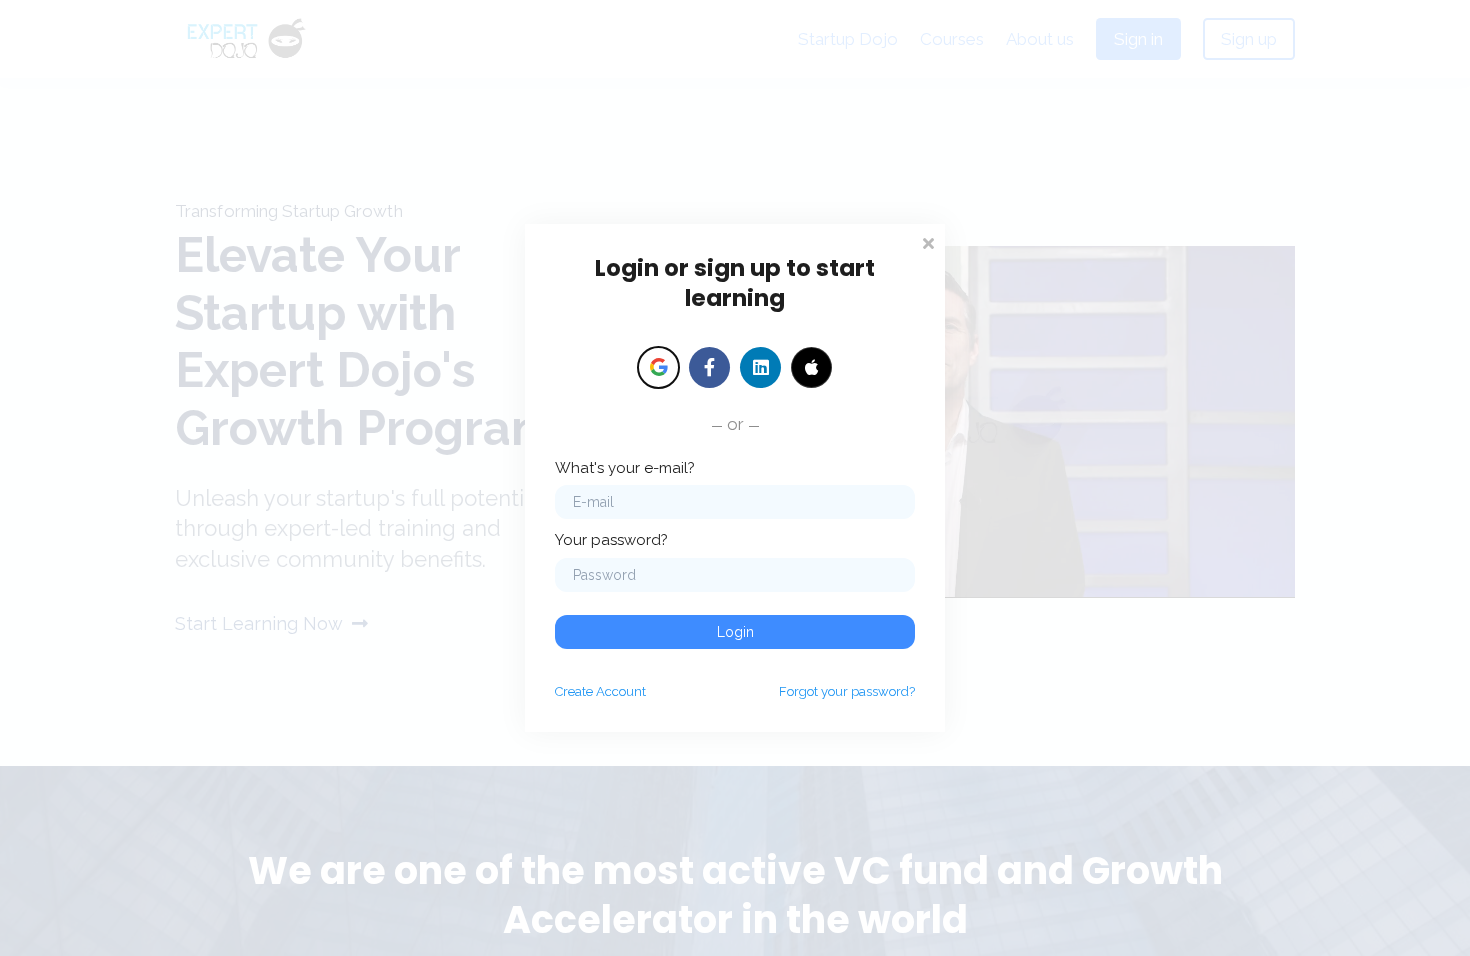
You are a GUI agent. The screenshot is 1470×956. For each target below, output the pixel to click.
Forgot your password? (847, 691)
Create (600, 691)
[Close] (928, 241)
